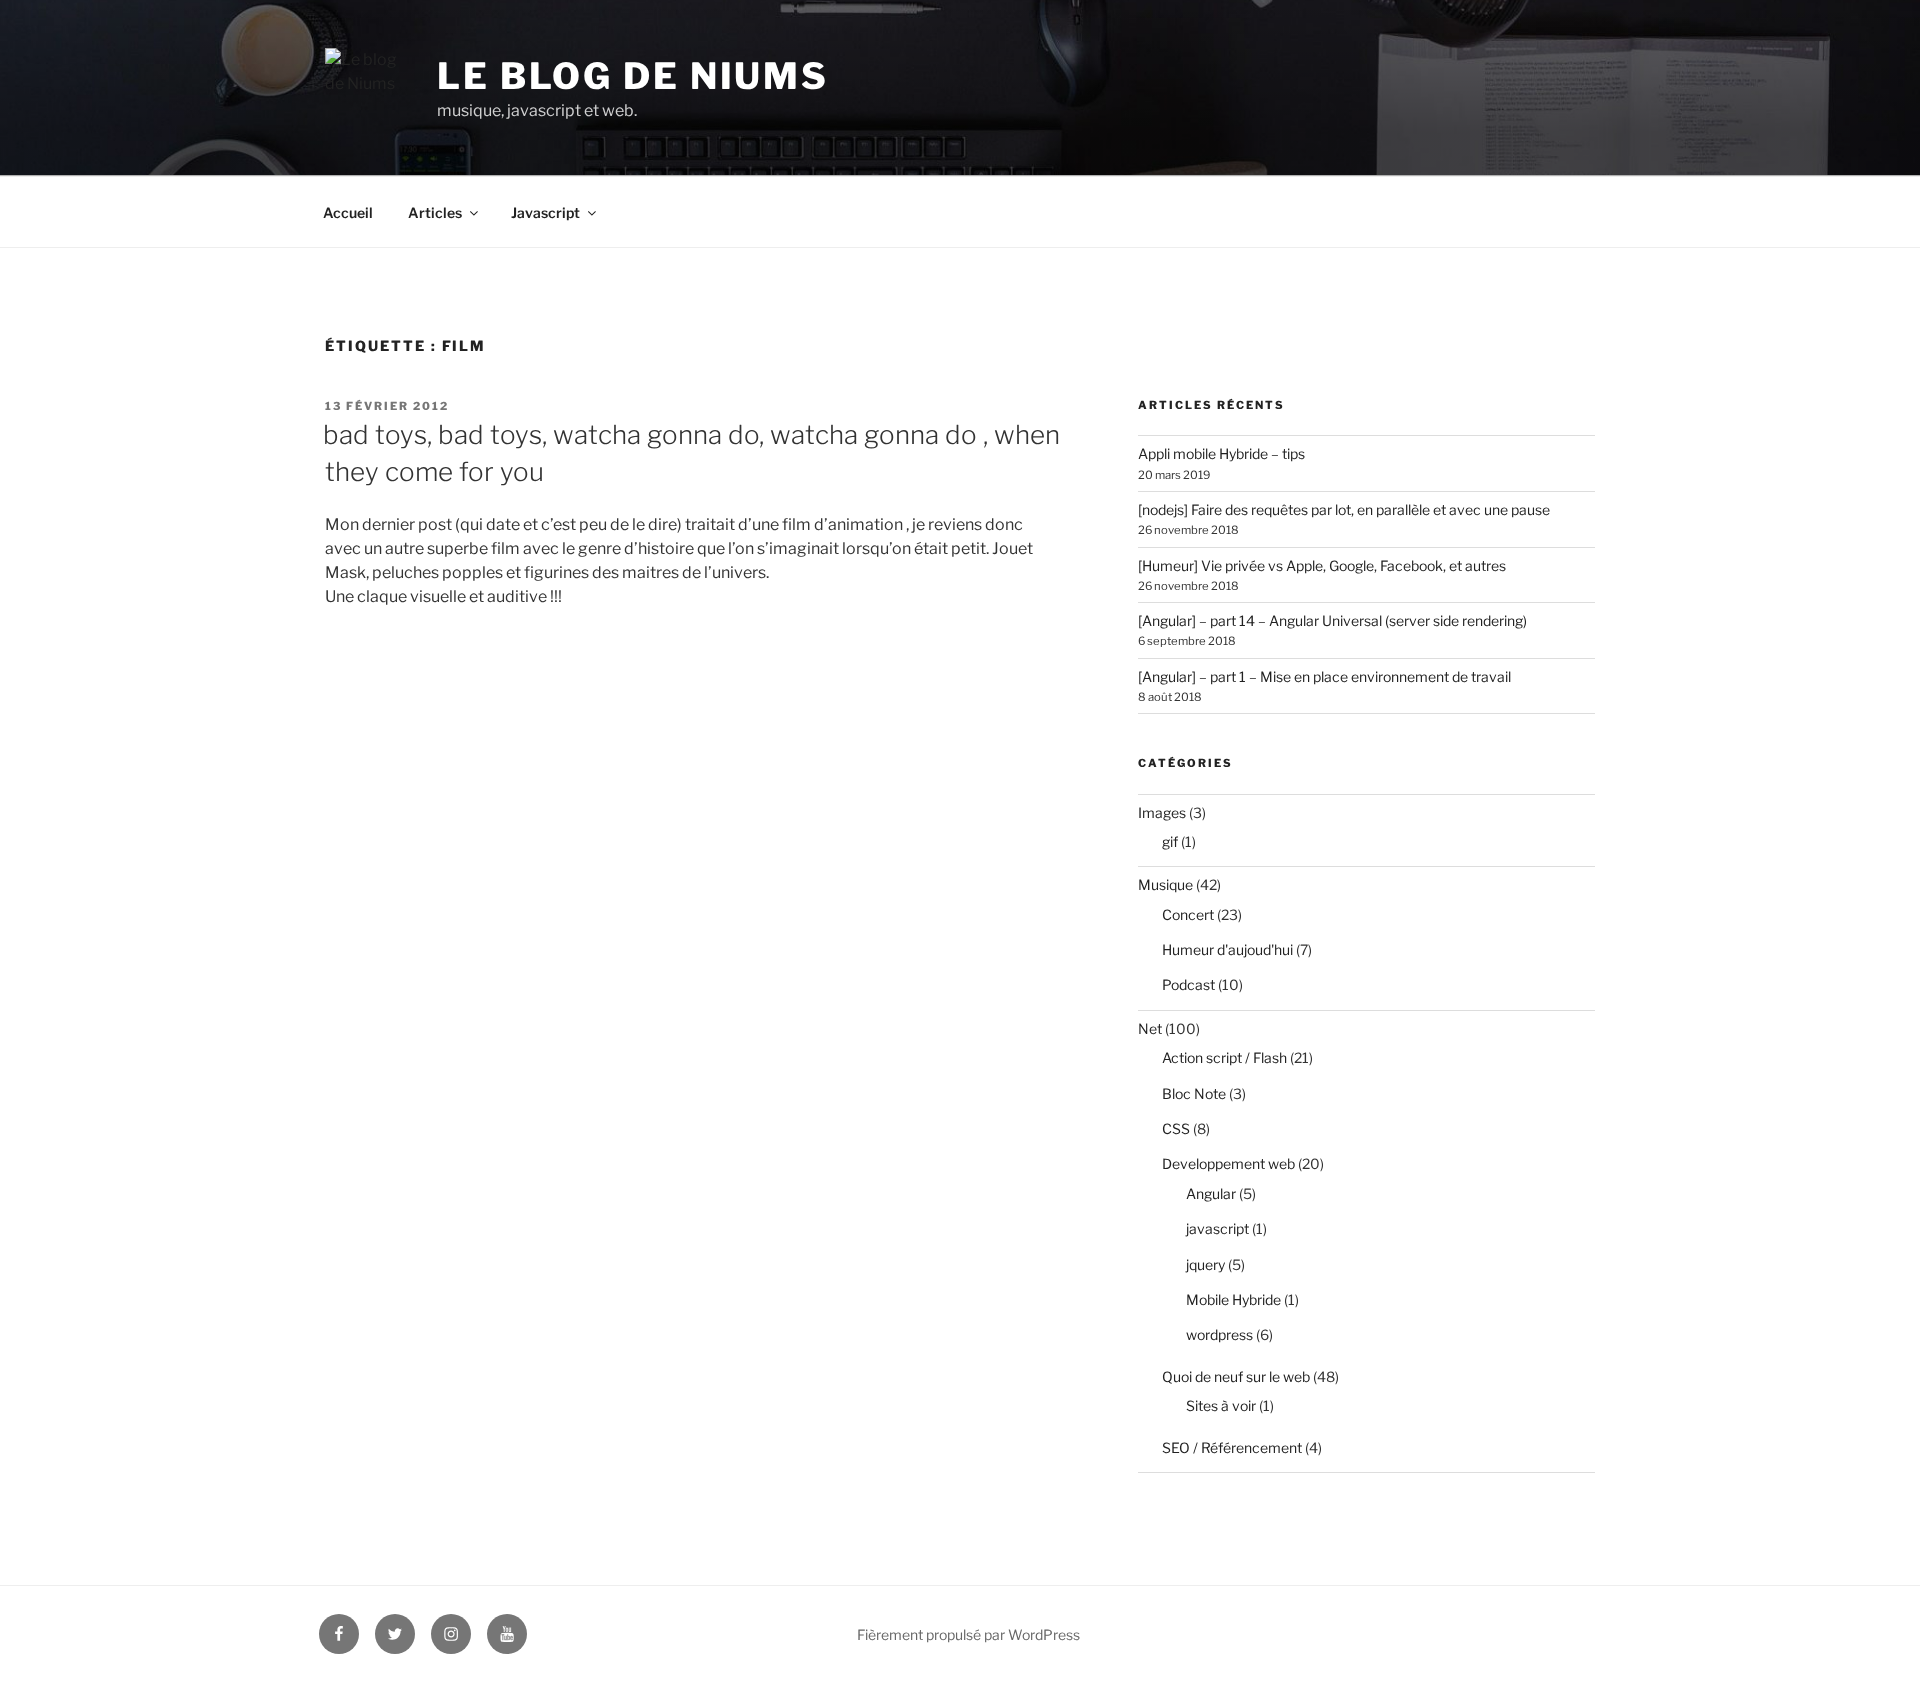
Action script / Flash (1224, 1057)
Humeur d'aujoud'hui (1227, 949)
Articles (435, 212)
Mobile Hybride (1233, 1299)
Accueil (348, 212)
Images (1162, 812)
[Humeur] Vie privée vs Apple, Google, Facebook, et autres (1322, 565)
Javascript (545, 212)
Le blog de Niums (633, 76)
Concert (1188, 914)
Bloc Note (1194, 1093)
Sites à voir (1221, 1405)
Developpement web (1228, 1163)
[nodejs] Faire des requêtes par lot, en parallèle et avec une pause (1344, 509)
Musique (1165, 884)
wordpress (1219, 1334)
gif (1170, 841)
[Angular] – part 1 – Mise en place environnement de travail (1324, 676)
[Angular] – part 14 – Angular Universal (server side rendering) (1332, 620)
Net (1150, 1028)
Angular (1211, 1193)
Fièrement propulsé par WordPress (968, 1634)
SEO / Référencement (1232, 1447)
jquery (1205, 1264)
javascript (1217, 1228)
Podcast (1188, 984)
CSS (1176, 1128)
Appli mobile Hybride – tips (1221, 453)
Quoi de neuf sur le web (1236, 1376)
